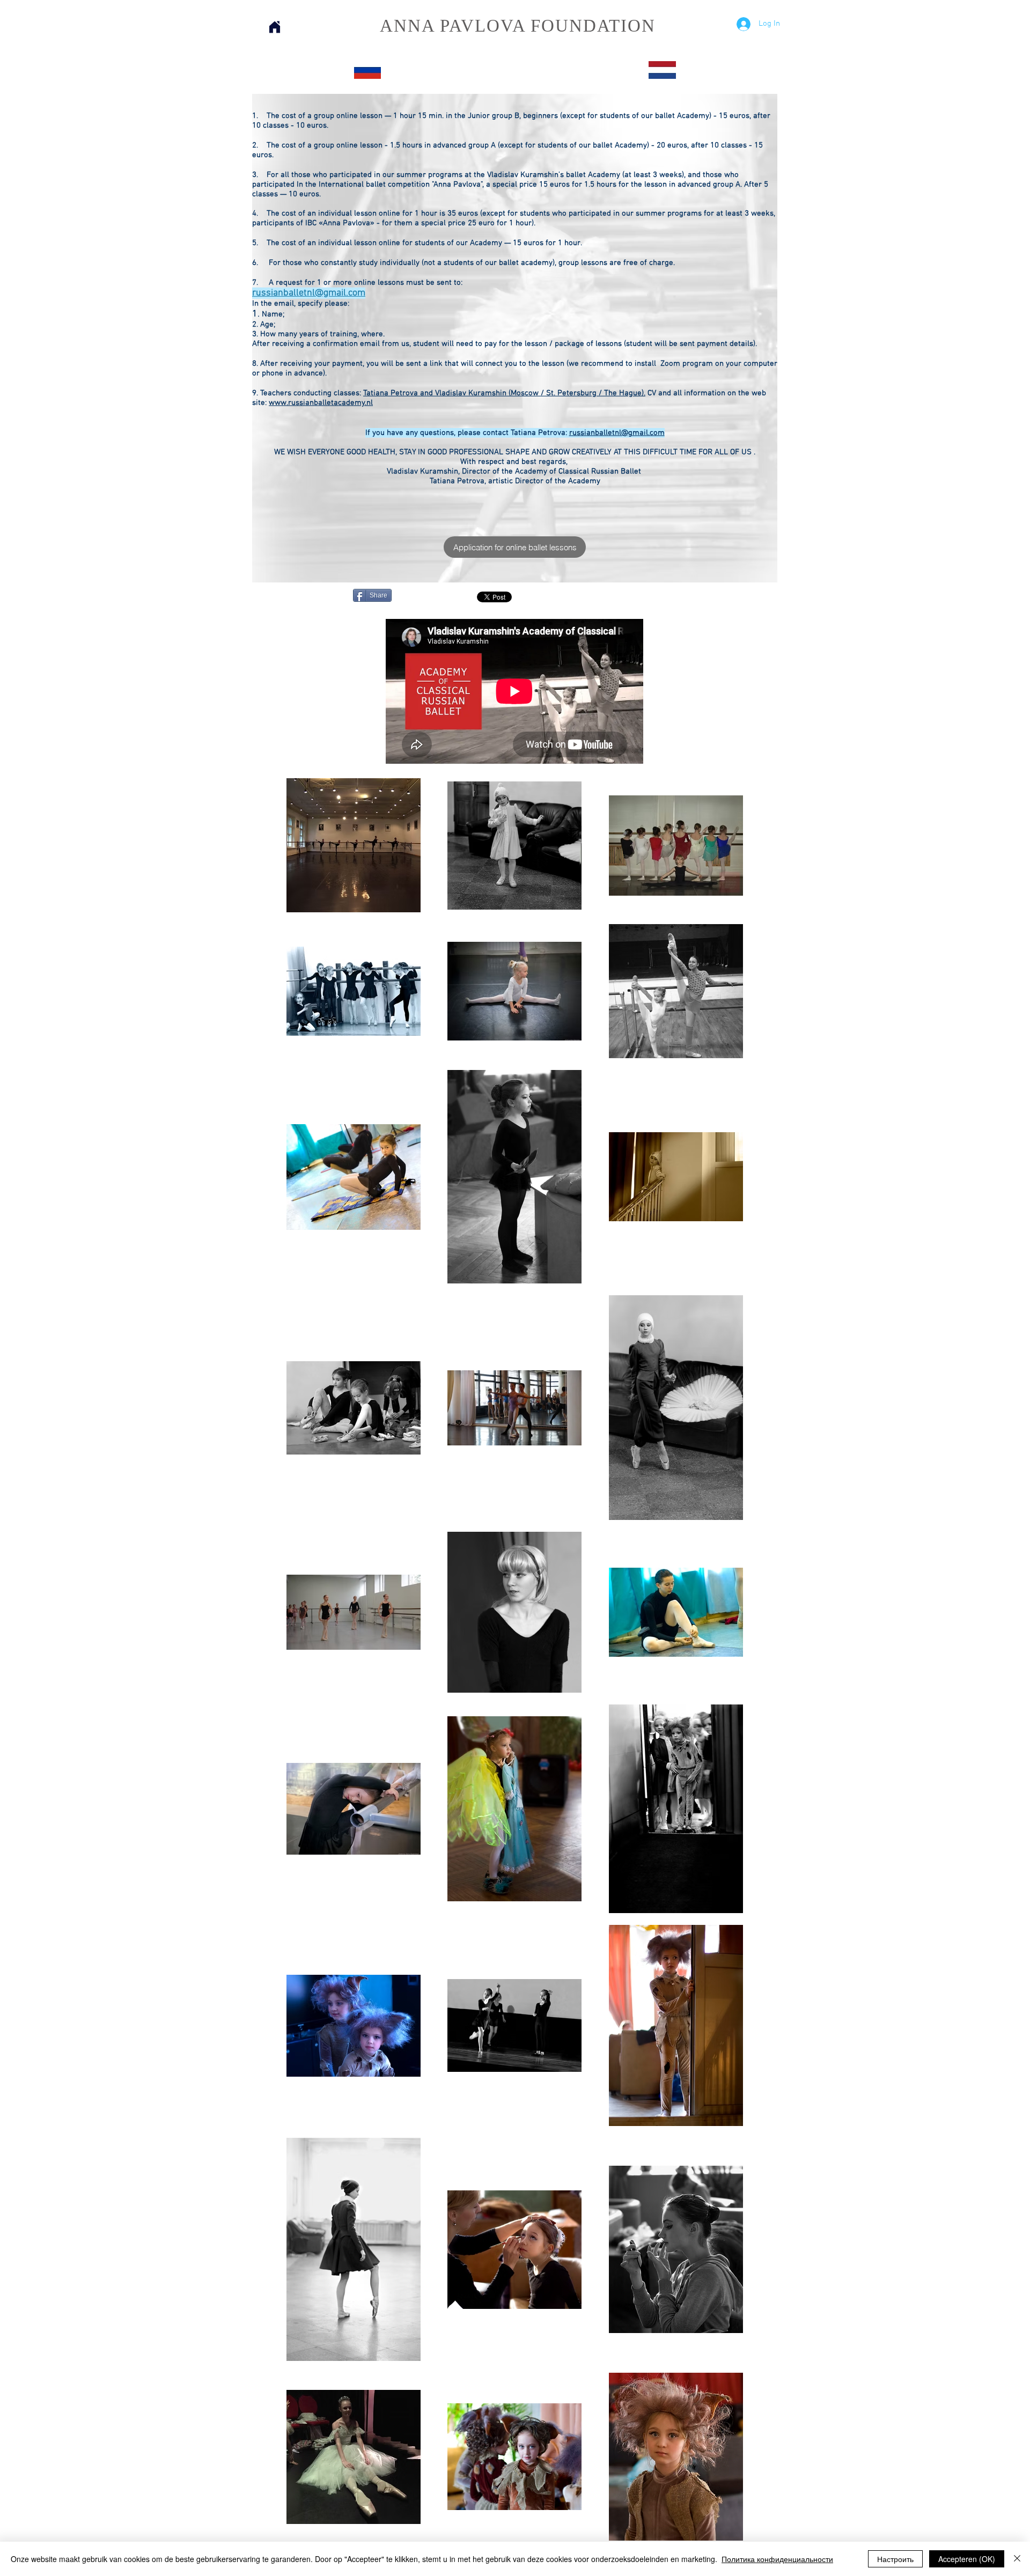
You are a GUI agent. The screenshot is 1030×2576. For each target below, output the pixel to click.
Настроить (895, 2559)
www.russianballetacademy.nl (321, 403)
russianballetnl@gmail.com (309, 293)
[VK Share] (645, 597)
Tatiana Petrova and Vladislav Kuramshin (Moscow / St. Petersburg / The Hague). (504, 393)
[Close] (1017, 2559)
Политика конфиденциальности (777, 2559)
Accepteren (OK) (967, 2559)
